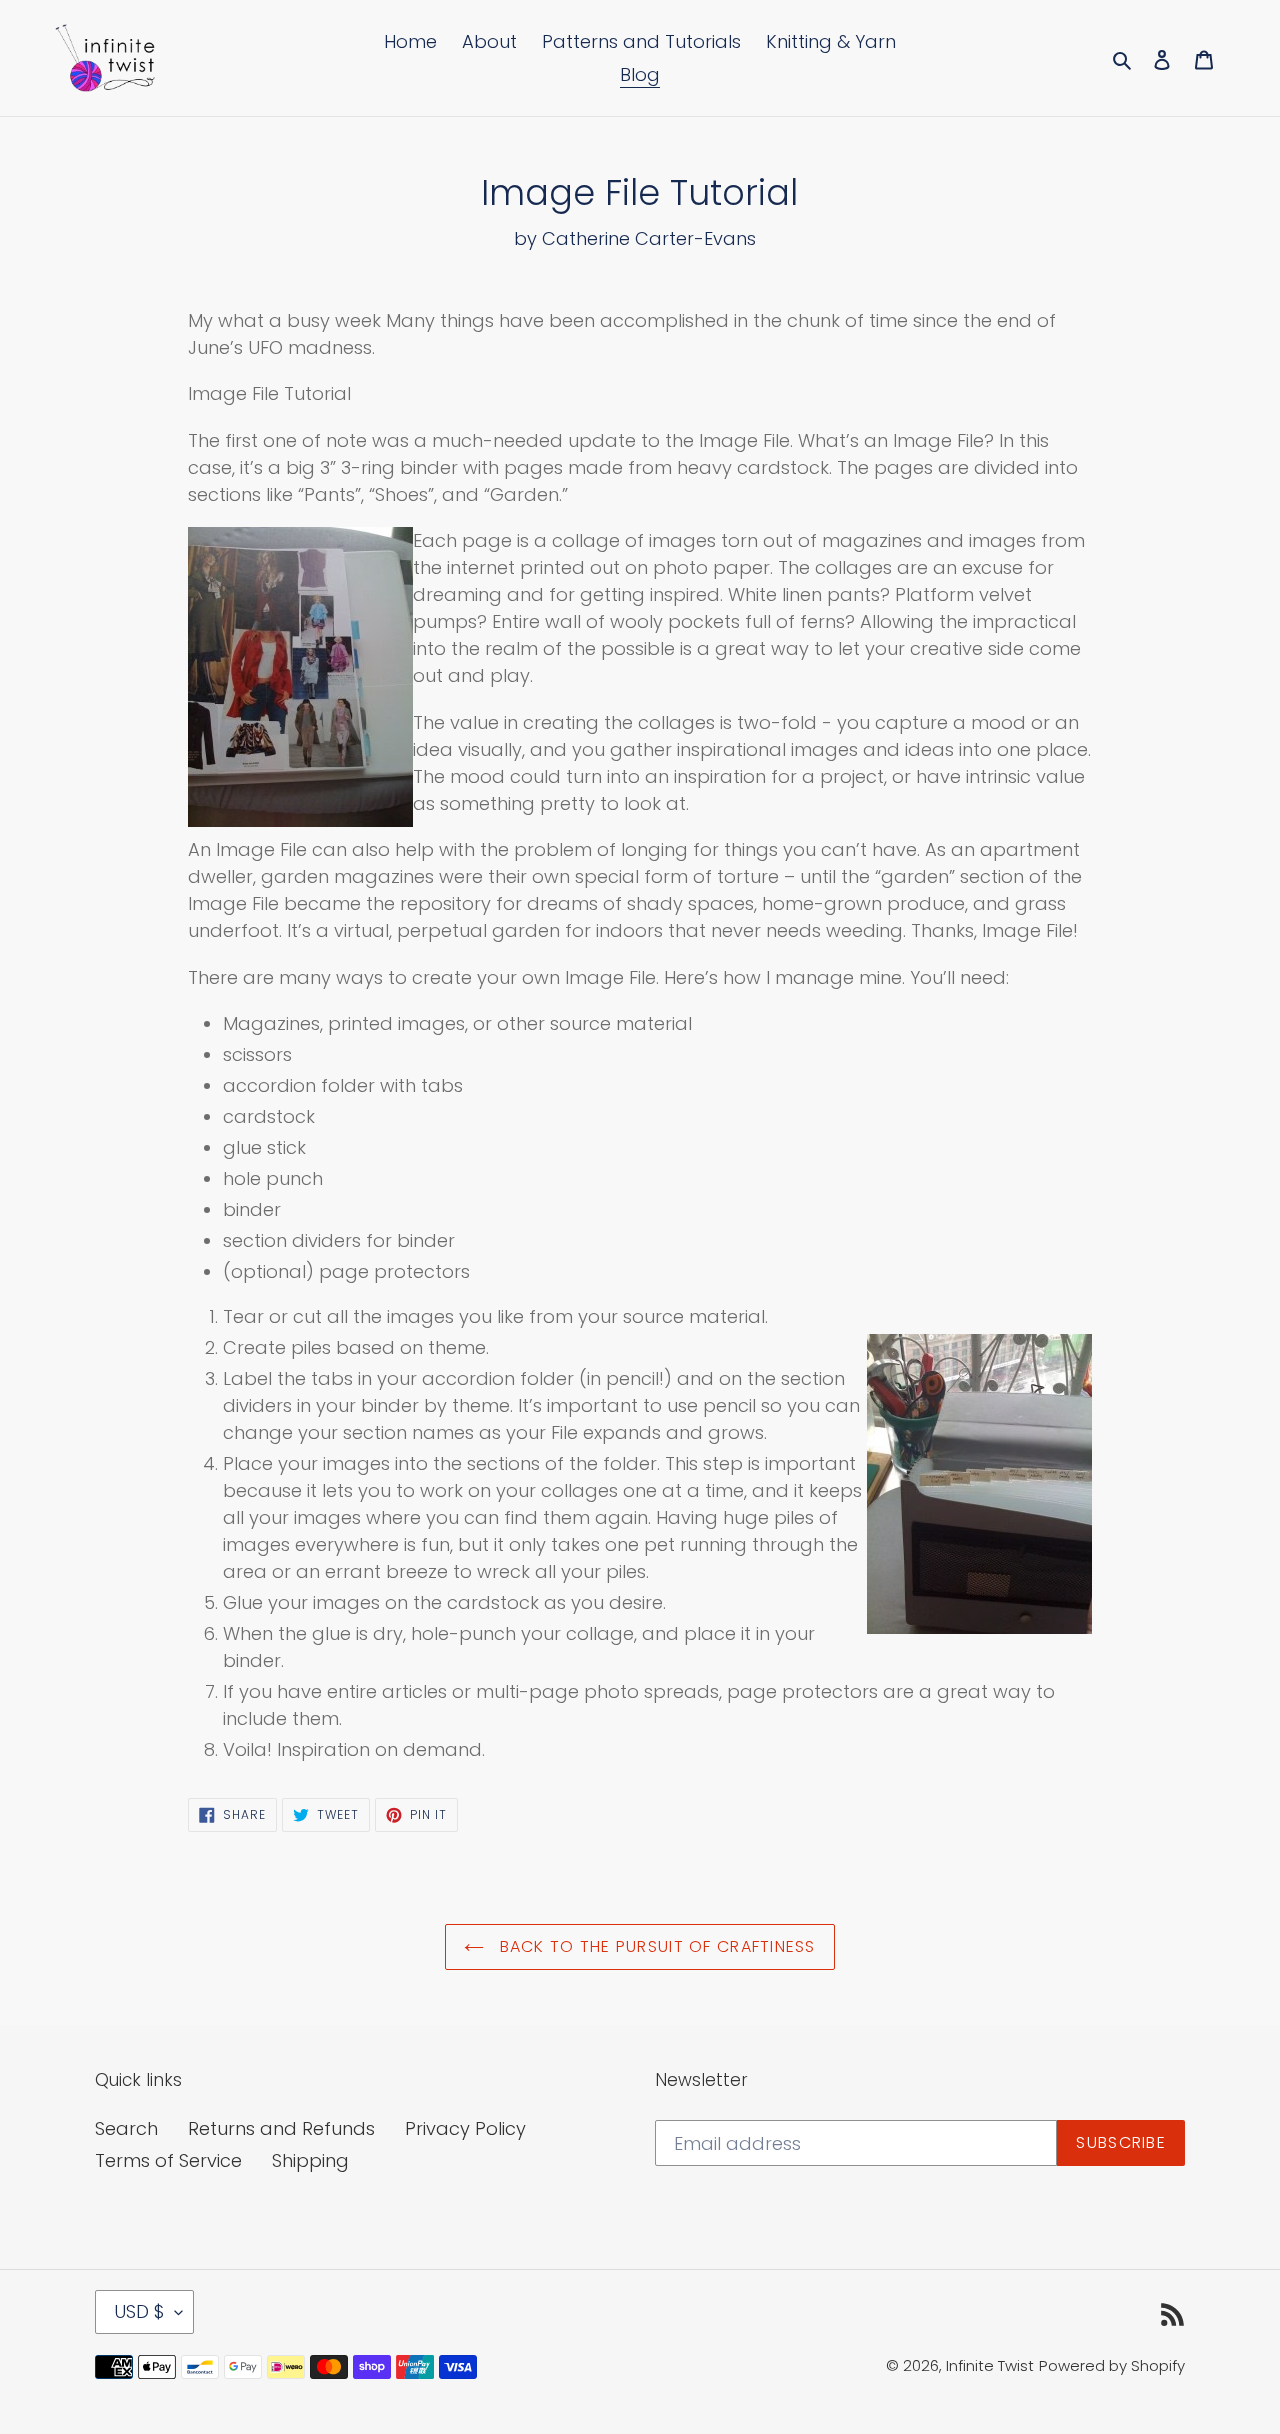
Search (126, 2128)
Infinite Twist (990, 2365)
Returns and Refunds (281, 2128)
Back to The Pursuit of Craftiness (655, 1946)
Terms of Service (168, 2160)
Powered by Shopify (1112, 2365)
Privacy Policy (465, 2128)
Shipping (310, 2160)
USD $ (139, 2311)
